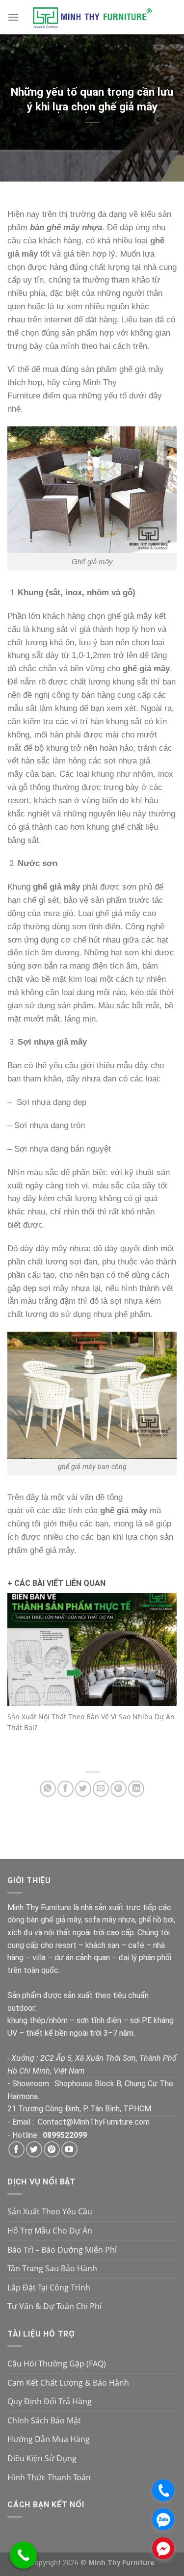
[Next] (166, 1678)
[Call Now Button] (23, 2555)
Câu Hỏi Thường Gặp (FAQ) (57, 2364)
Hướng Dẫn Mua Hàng (49, 2439)
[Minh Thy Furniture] (92, 17)
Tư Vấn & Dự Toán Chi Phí (54, 2306)
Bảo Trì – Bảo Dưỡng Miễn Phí (62, 2250)
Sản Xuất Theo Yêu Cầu (50, 2211)
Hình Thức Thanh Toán (49, 2477)
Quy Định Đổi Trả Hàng (50, 2401)
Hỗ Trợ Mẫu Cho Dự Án (50, 2231)
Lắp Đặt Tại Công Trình (49, 2287)
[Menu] (13, 17)
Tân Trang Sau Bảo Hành (52, 2268)
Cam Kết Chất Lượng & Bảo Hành (68, 2383)
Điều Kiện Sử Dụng (42, 2458)
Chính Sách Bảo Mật (44, 2420)
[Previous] (18, 1678)
